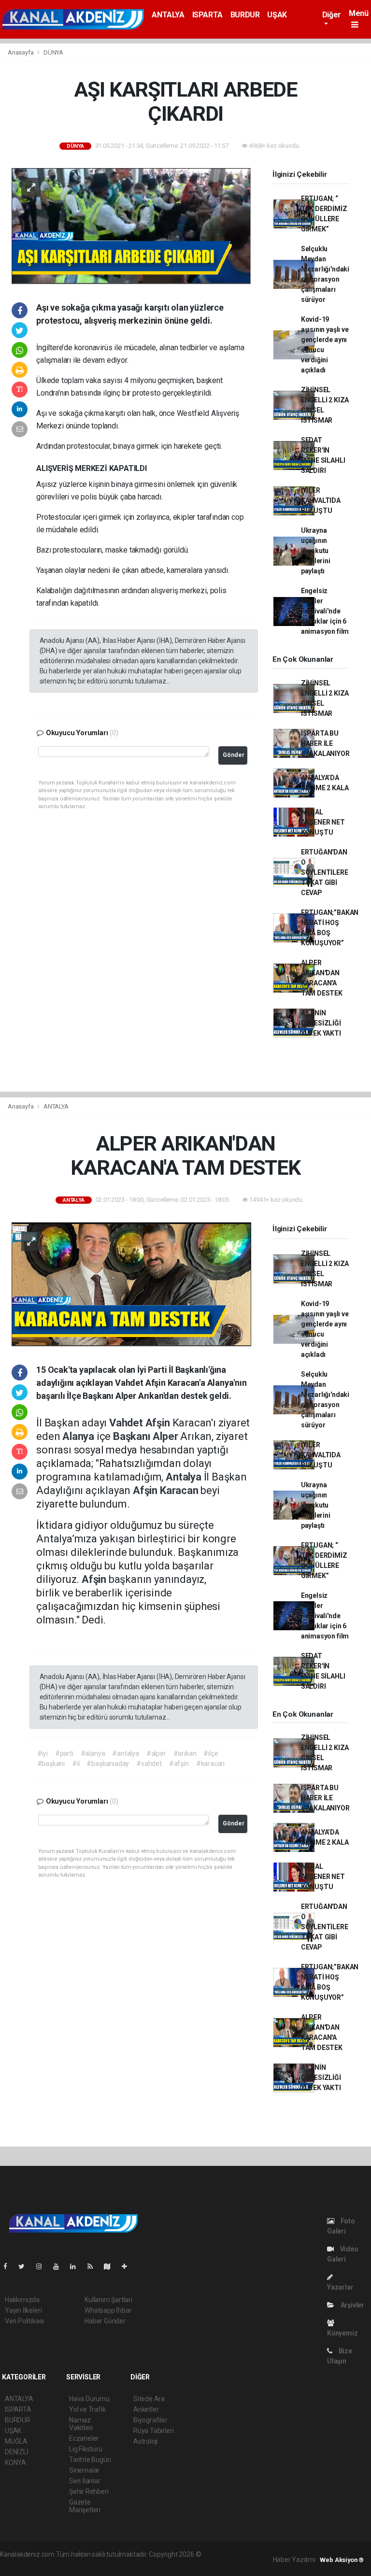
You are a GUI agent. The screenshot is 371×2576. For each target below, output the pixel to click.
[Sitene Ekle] (128, 2266)
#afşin (179, 1764)
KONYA (15, 2462)
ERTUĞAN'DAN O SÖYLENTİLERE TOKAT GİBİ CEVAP (325, 872)
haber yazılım (78, 2564)
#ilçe (211, 1753)
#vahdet (149, 1764)
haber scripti (38, 2564)
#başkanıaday (108, 1764)
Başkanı (133, 1436)
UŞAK (277, 15)
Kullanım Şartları (108, 2300)
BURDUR (245, 15)
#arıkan (185, 1753)
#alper (156, 1753)
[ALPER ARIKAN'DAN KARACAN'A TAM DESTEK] (131, 1283)
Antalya (185, 1477)
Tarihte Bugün (90, 2460)
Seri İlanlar (85, 2481)
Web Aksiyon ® (342, 2560)
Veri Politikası (24, 2321)
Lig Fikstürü (86, 2449)
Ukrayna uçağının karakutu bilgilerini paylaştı (316, 551)
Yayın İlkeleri (23, 2310)
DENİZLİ (17, 2452)
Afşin (159, 1423)
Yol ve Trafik (87, 2409)
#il (76, 1764)
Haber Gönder (105, 2321)
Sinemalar (84, 2470)
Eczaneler (84, 2438)
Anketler (146, 2409)
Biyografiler (150, 2420)
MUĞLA (16, 2441)
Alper (166, 1436)
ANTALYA (168, 15)
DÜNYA (53, 52)
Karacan (180, 1490)
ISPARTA (207, 15)
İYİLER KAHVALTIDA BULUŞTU (321, 500)
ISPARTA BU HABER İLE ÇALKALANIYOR (325, 743)
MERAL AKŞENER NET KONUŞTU (323, 822)
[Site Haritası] (111, 2266)
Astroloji (145, 2441)
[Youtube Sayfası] (60, 2266)
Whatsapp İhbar (108, 2310)
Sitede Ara (149, 2399)
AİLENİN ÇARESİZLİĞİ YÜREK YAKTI (321, 1023)
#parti (64, 1753)
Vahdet (127, 1423)
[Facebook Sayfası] (9, 2266)
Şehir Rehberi (89, 2491)
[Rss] (94, 2266)
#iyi (43, 1753)
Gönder (234, 755)
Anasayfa (21, 52)
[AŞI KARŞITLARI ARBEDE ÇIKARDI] (131, 226)
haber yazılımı (223, 2554)
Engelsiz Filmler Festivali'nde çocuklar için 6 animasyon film (325, 611)
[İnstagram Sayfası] (43, 2266)
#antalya (125, 1753)
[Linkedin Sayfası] (77, 2266)
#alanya (93, 1753)
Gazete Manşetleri (85, 2506)
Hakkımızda (22, 2300)
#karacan (210, 1764)
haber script (116, 2564)
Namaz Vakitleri (81, 2424)
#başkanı (51, 1764)
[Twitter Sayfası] (25, 2266)
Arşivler (352, 2305)
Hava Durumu (89, 2399)
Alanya (79, 1436)
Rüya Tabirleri (153, 2431)
